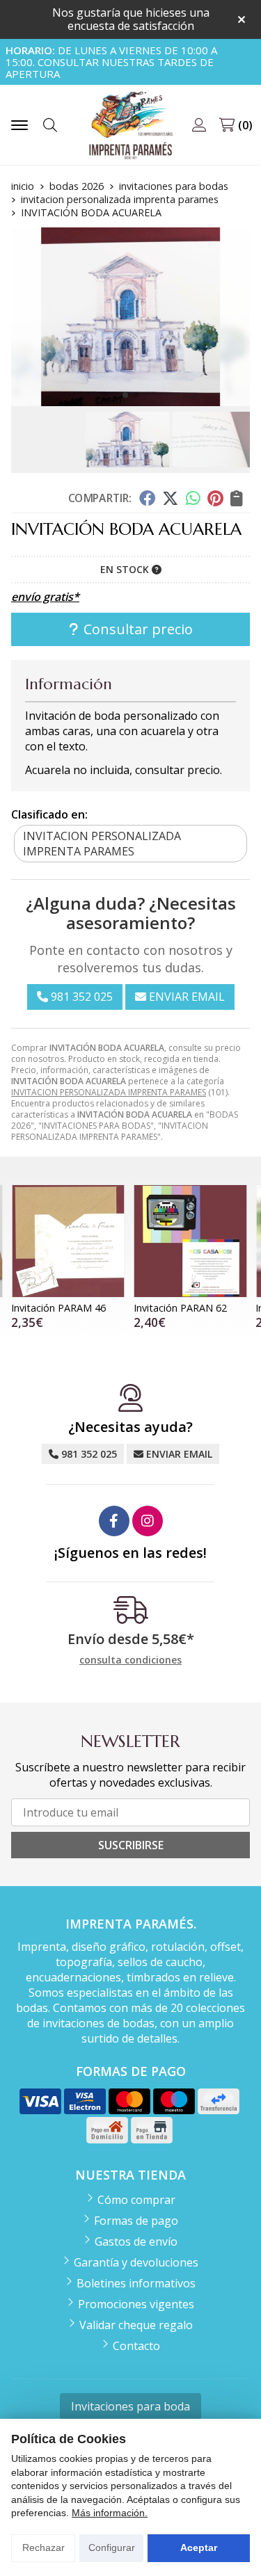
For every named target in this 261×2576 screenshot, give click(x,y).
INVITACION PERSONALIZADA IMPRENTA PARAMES (109, 1092)
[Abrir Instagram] (148, 1521)
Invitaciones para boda (130, 2406)
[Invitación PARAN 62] (191, 1241)
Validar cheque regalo (136, 2325)
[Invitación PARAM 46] (68, 1241)
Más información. (110, 2513)
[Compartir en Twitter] (170, 498)
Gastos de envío (136, 2241)
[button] (125, 395)
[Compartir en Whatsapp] (193, 498)
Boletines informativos (136, 2283)
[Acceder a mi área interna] (199, 125)
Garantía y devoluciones (136, 2262)
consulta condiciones (130, 1660)
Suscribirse (131, 1845)
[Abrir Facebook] (114, 1521)
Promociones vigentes (136, 2304)
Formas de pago (136, 2221)
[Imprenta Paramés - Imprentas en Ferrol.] (131, 125)
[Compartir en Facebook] (147, 498)
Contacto (136, 2346)
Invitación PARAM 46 (58, 1308)
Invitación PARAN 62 (180, 1308)
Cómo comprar (136, 2200)
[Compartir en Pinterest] (215, 498)
